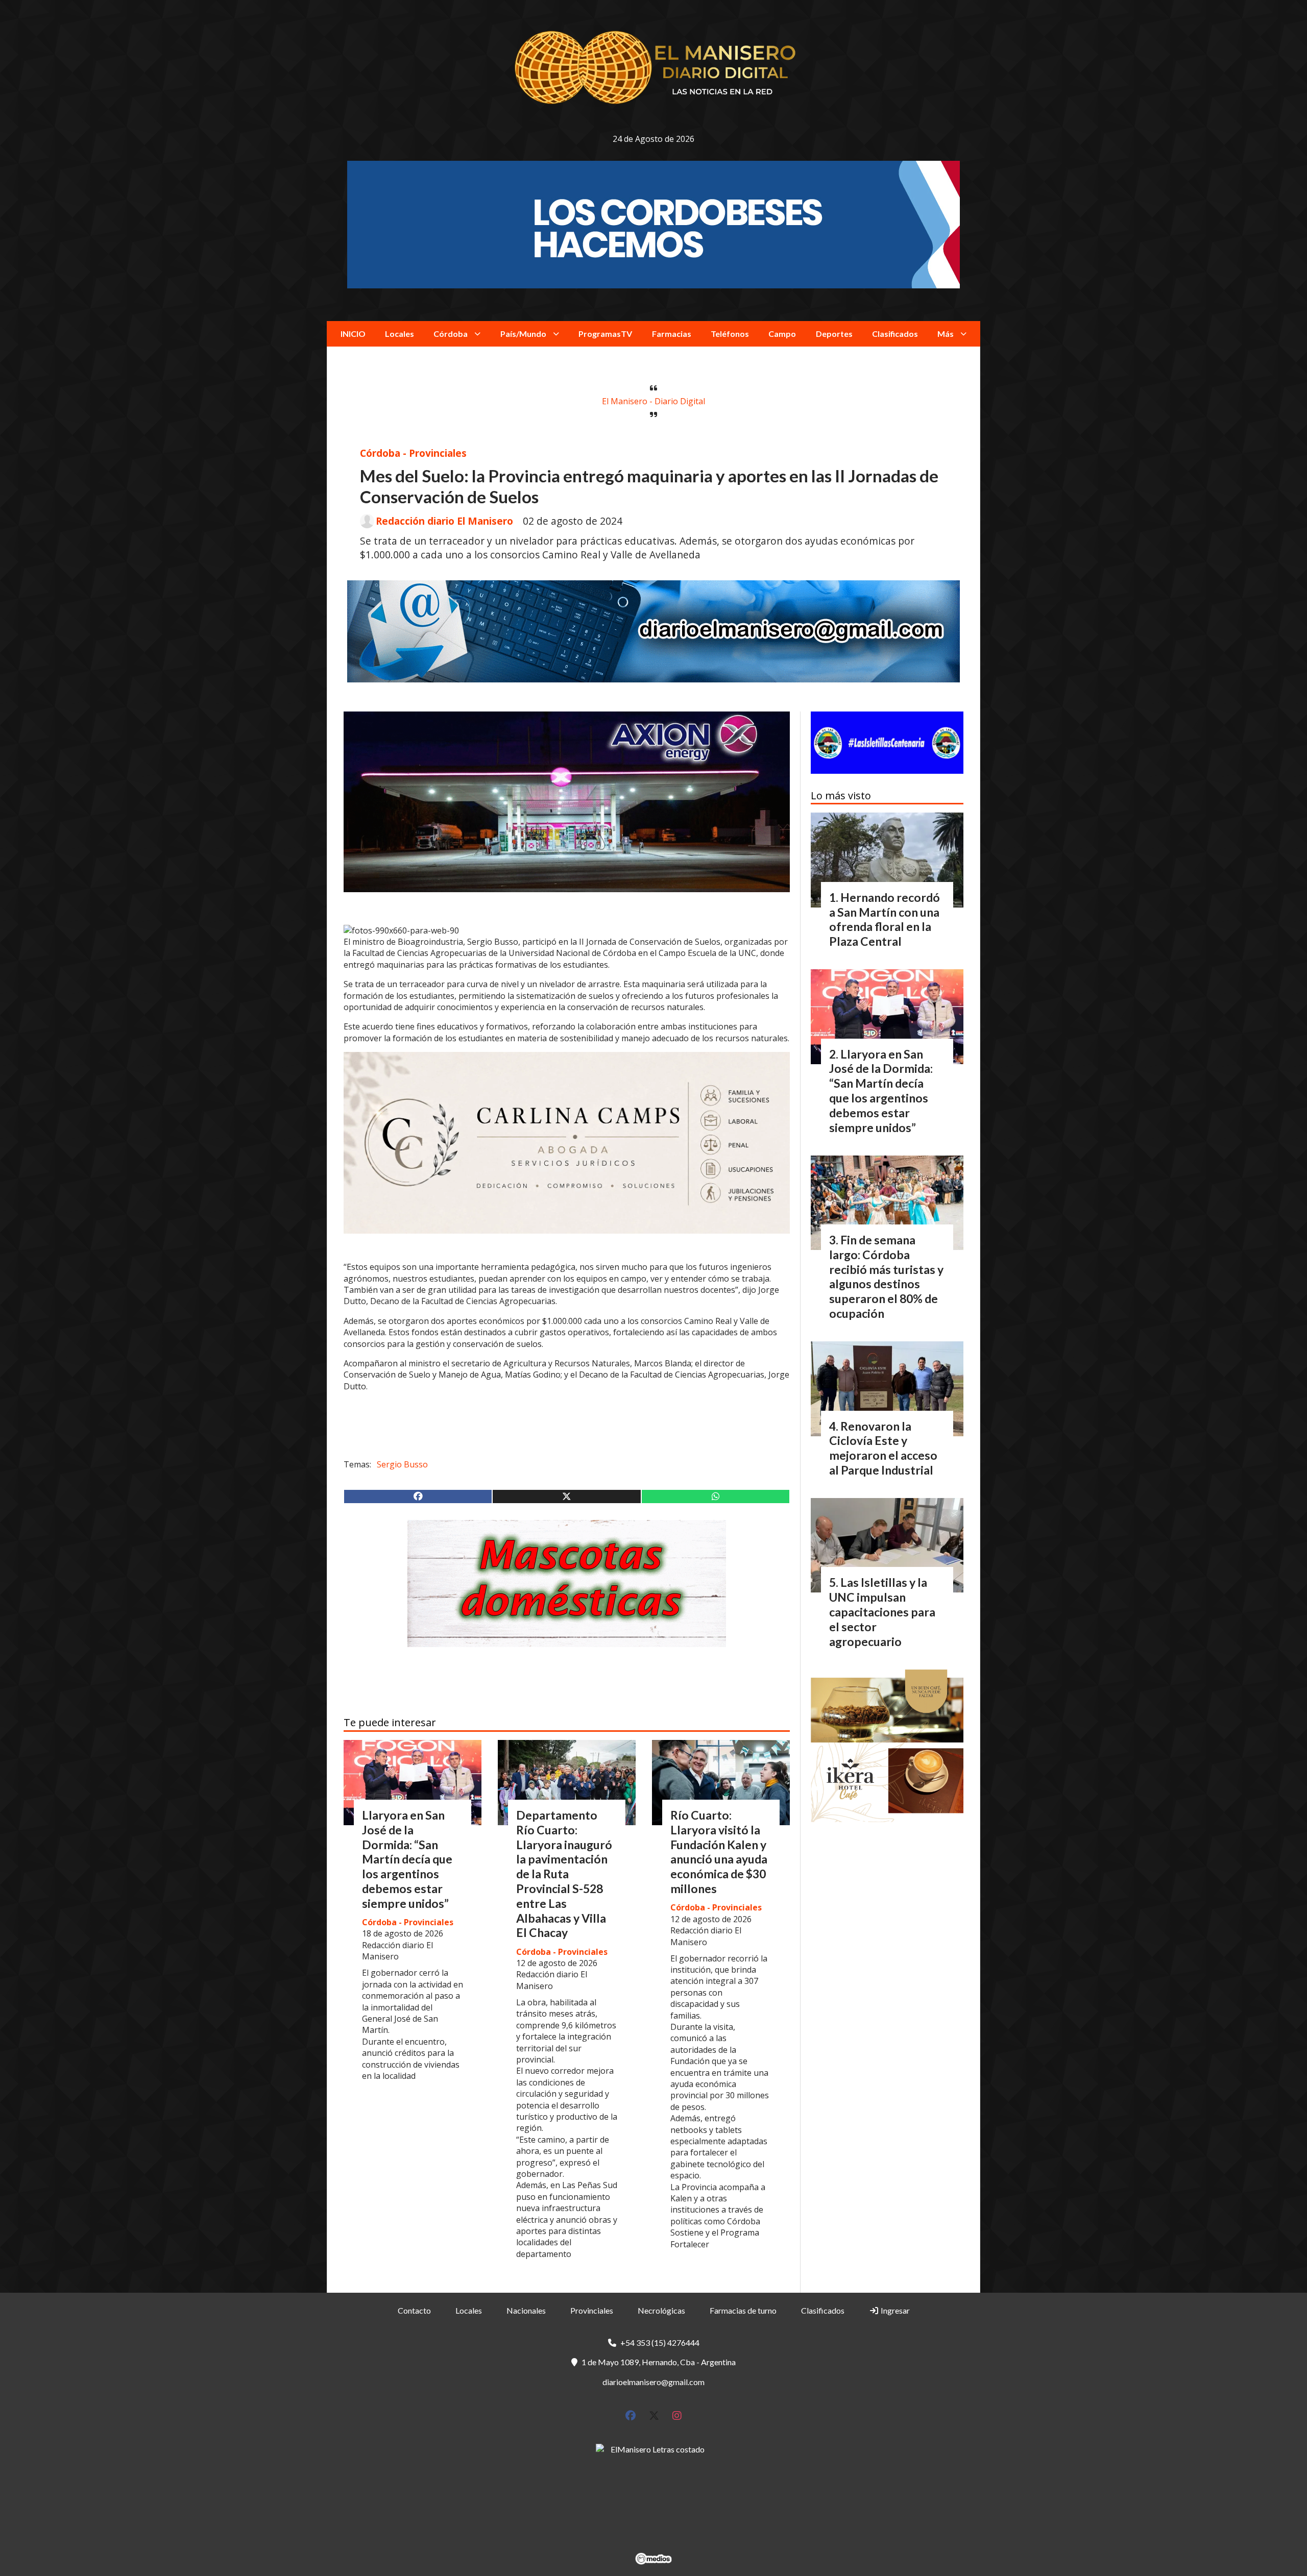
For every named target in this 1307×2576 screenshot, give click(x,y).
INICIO (353, 334)
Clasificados (895, 334)
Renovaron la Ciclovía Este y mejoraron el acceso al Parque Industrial (883, 1448)
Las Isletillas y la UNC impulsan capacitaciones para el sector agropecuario (882, 1612)
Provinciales (592, 2310)
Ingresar (894, 2310)
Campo (782, 334)
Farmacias (672, 334)
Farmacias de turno (743, 2310)
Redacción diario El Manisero (444, 521)
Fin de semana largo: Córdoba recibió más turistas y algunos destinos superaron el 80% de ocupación (886, 1277)
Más (946, 334)
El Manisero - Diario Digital (653, 401)
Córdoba (451, 334)
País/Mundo (523, 334)
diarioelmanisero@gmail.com (653, 2382)
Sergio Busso (402, 1464)
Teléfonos (730, 334)
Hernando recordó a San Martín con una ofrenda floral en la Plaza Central (885, 919)
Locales (400, 334)
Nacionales (526, 2310)
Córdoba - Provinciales (413, 453)
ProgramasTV (605, 334)
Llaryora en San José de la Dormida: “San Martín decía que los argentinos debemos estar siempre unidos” (407, 1859)
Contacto (414, 2310)
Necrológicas (661, 2310)
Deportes (834, 334)
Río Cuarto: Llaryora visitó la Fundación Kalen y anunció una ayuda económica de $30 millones (719, 1852)
